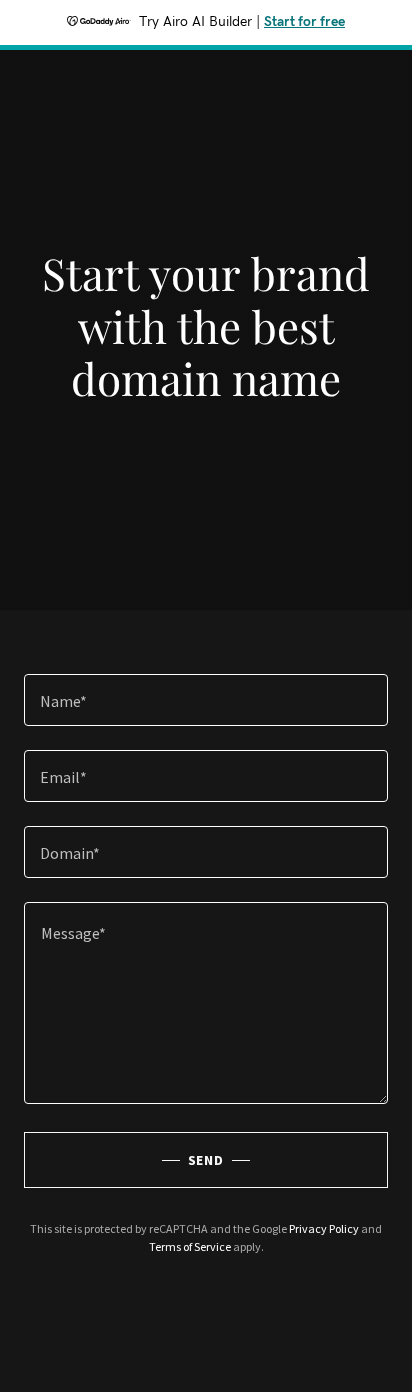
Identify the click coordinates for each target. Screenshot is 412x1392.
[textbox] (206, 700)
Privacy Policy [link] (324, 1228)
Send (206, 1160)
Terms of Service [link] (190, 1246)
